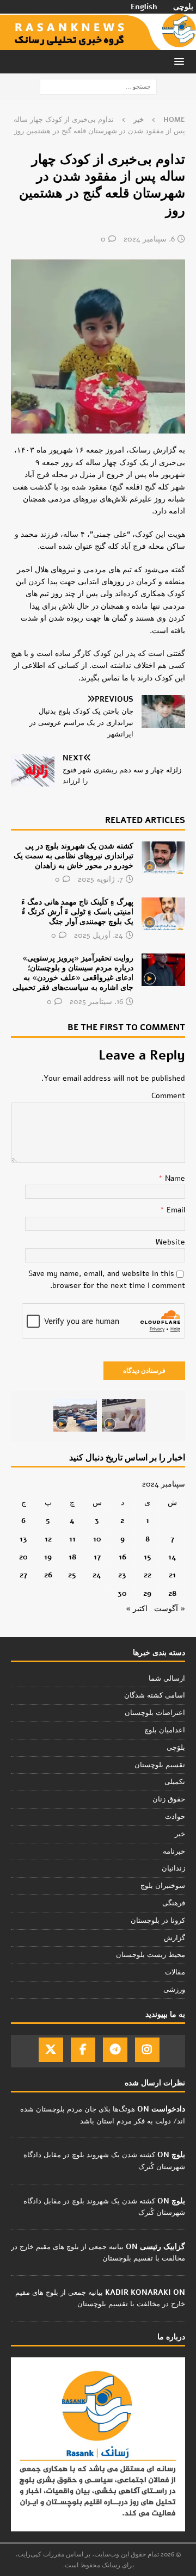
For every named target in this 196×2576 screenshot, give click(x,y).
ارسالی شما (167, 1679)
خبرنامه (174, 1852)
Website (170, 1242)
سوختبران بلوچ (163, 1886)
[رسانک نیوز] (98, 44)
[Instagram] (147, 2050)
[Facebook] (83, 2050)
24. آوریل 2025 (99, 935)
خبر (180, 1834)
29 (147, 1593)
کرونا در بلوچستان (158, 1921)
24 (97, 1575)
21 (172, 1575)
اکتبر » (137, 1609)
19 (48, 1557)
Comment (168, 1096)
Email (175, 1210)
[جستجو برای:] (98, 87)
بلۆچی (176, 1748)
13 (23, 1539)
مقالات (175, 1972)
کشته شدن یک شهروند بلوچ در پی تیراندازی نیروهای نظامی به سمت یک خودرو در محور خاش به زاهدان (73, 856)
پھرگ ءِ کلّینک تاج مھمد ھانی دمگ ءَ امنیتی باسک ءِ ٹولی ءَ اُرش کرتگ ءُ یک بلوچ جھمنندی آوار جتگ (77, 912)
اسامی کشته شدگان (155, 1695)
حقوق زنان (169, 1799)
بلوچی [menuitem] (183, 7)
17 (97, 1557)
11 (72, 1539)
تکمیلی (175, 1782)
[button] (181, 61)
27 (23, 1575)
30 (122, 1593)
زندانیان (173, 1868)
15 (148, 1557)
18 (72, 1557)
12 (48, 1539)
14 (172, 1557)
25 (72, 1575)
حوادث (175, 1817)
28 (172, 1593)
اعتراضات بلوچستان (155, 1713)
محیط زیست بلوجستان (151, 1955)
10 (97, 1539)
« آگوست (170, 1609)
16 (122, 1557)
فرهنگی (174, 1903)
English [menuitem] (144, 7)
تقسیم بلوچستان (160, 1765)
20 (23, 1557)
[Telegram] (115, 2050)
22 (148, 1575)
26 (48, 1575)
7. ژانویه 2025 (100, 879)
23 (122, 1575)
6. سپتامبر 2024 (149, 239)
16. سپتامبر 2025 (96, 1002)
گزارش (174, 1938)
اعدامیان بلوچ (165, 1730)
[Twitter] (51, 2050)
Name (174, 1178)
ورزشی (174, 1990)
